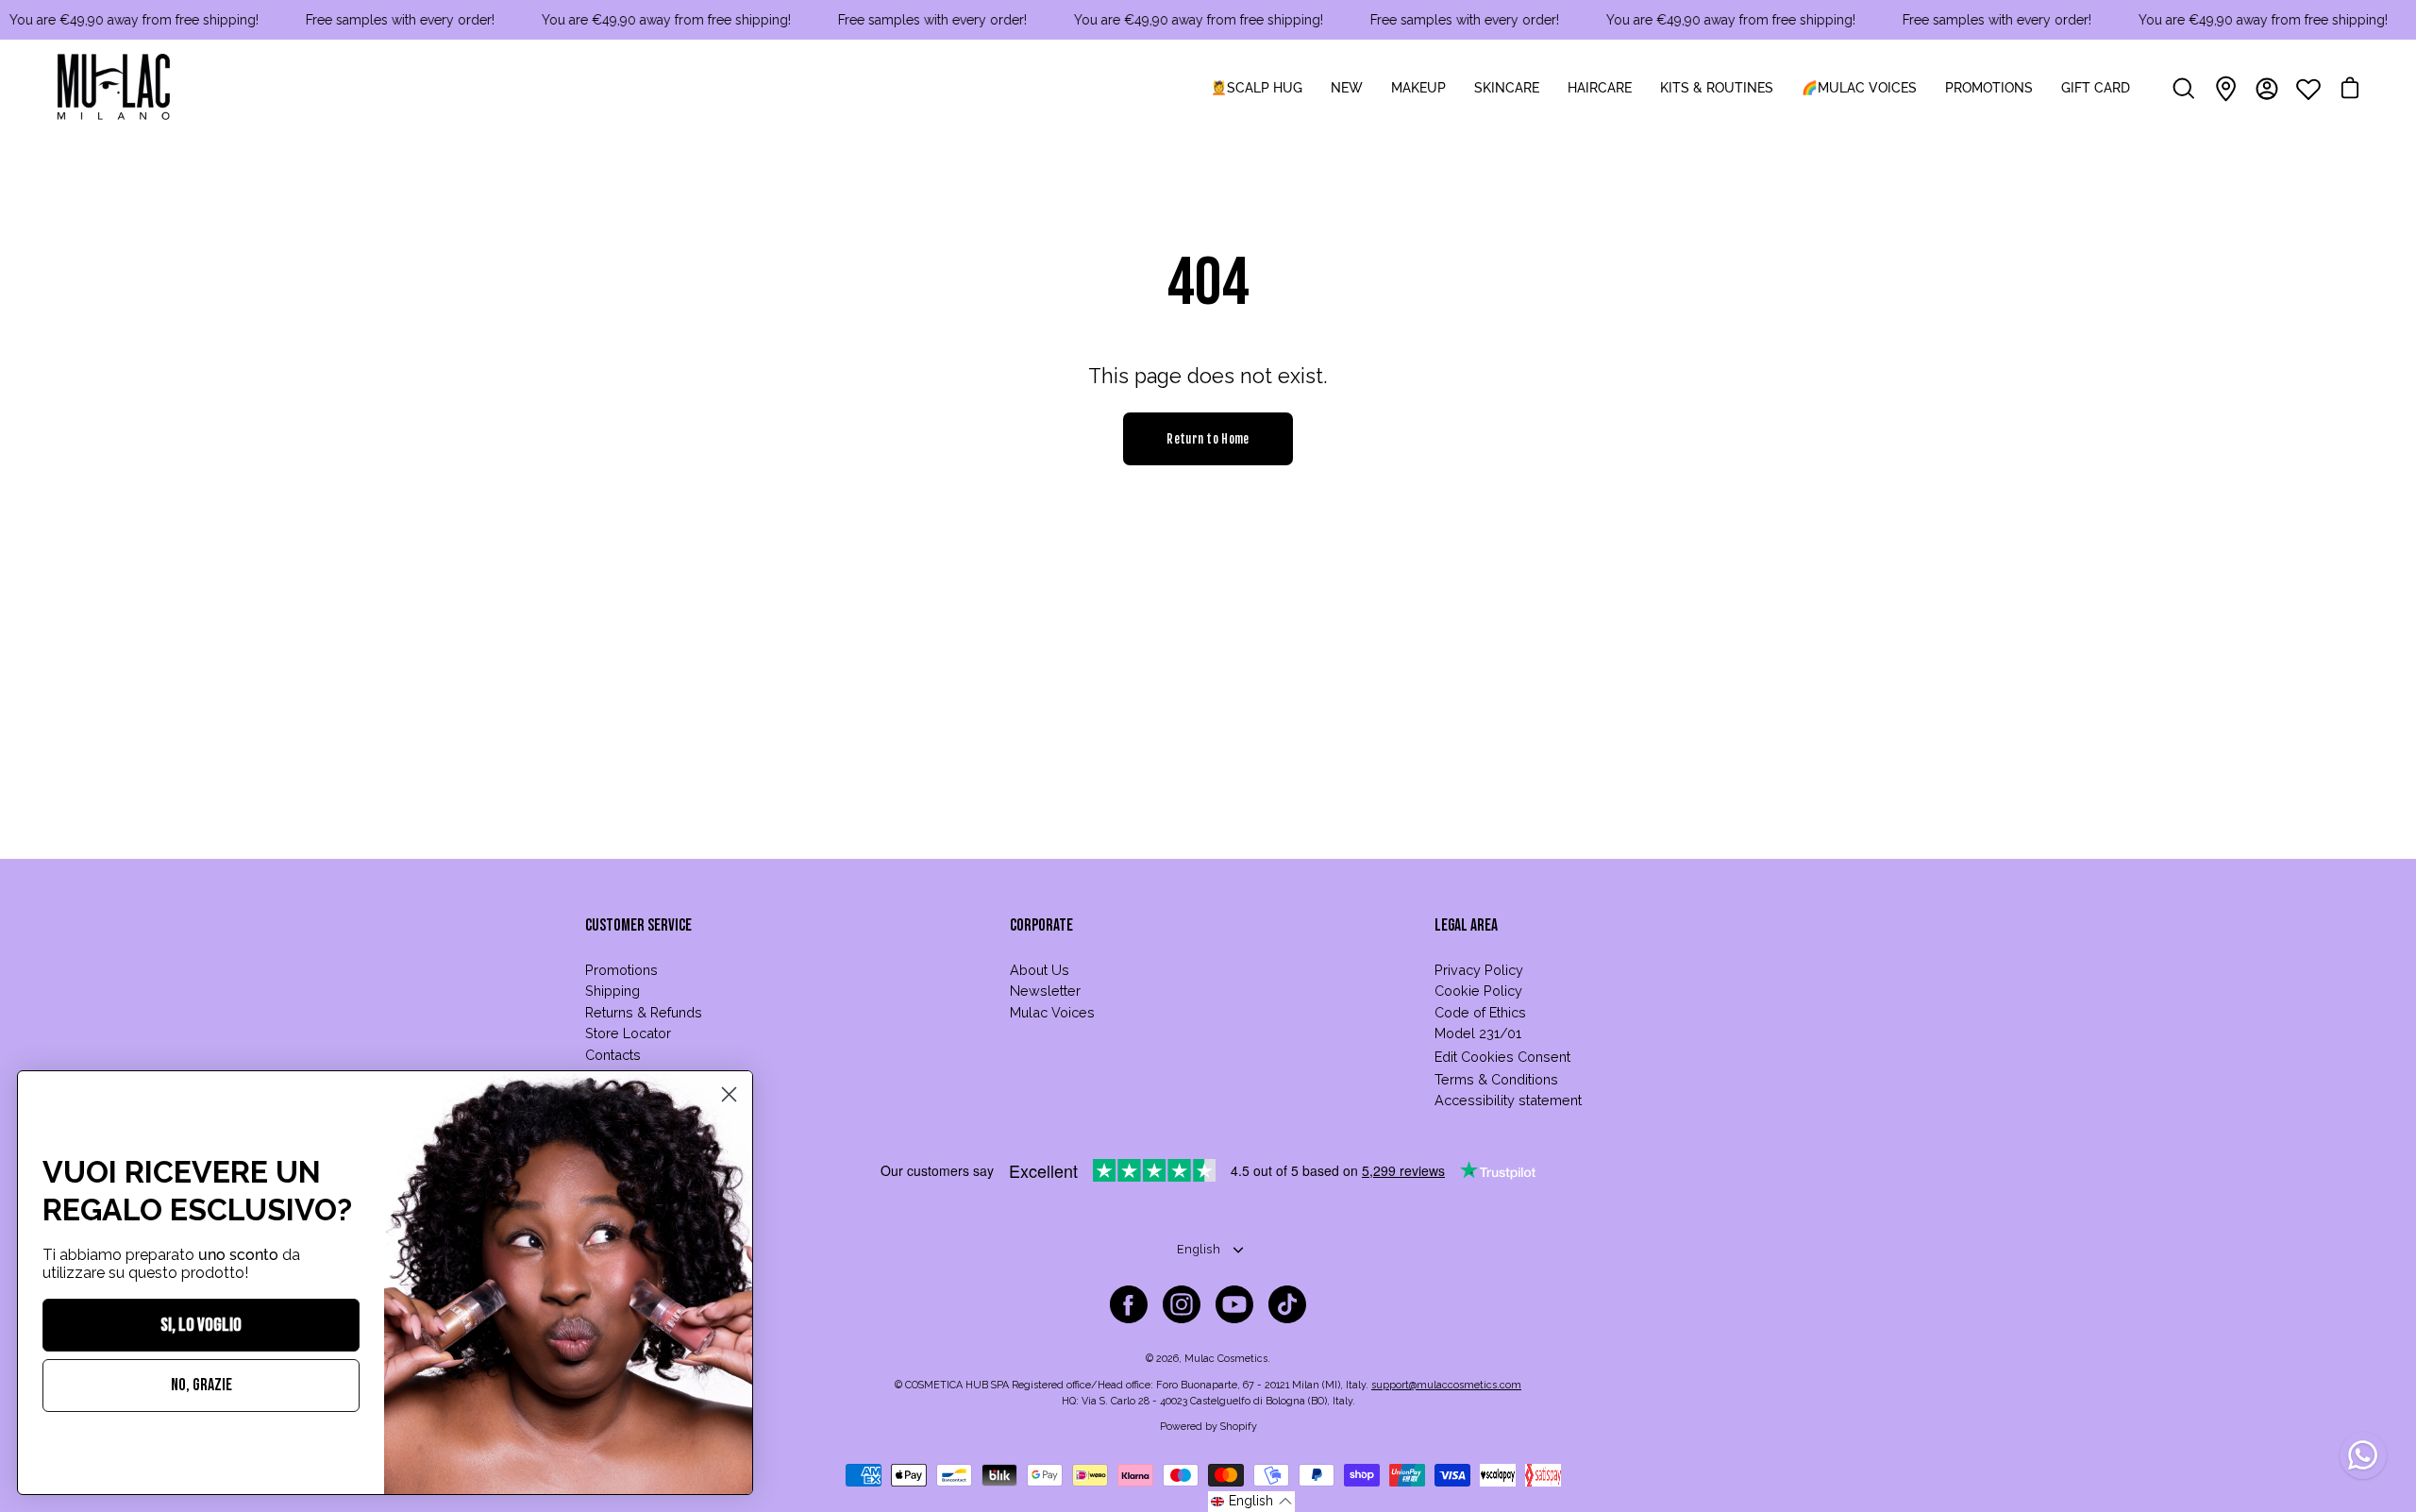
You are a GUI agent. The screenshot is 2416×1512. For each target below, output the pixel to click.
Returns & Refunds (644, 1012)
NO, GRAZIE (201, 1385)
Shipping (612, 991)
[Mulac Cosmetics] (113, 89)
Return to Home (1208, 439)
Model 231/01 (1478, 1033)
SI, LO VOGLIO (201, 1325)
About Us (1040, 970)
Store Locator (628, 1033)
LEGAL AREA (1466, 925)
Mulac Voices (1052, 1012)
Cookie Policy (1478, 991)
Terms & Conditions (1496, 1079)
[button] (1251, 1502)
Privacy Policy (1479, 970)
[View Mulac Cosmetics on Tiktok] (1287, 1304)
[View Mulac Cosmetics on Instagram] (1182, 1304)
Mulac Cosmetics (1226, 1359)
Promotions (621, 970)
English (1199, 1249)
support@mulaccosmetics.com (1446, 1385)
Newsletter (1045, 991)
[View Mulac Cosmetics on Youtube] (1234, 1304)
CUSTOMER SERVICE (638, 925)
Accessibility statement (1508, 1100)
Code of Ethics (1480, 1012)
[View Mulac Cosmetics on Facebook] (1129, 1304)
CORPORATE (1041, 925)
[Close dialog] (729, 1094)
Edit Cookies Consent (1502, 1057)
